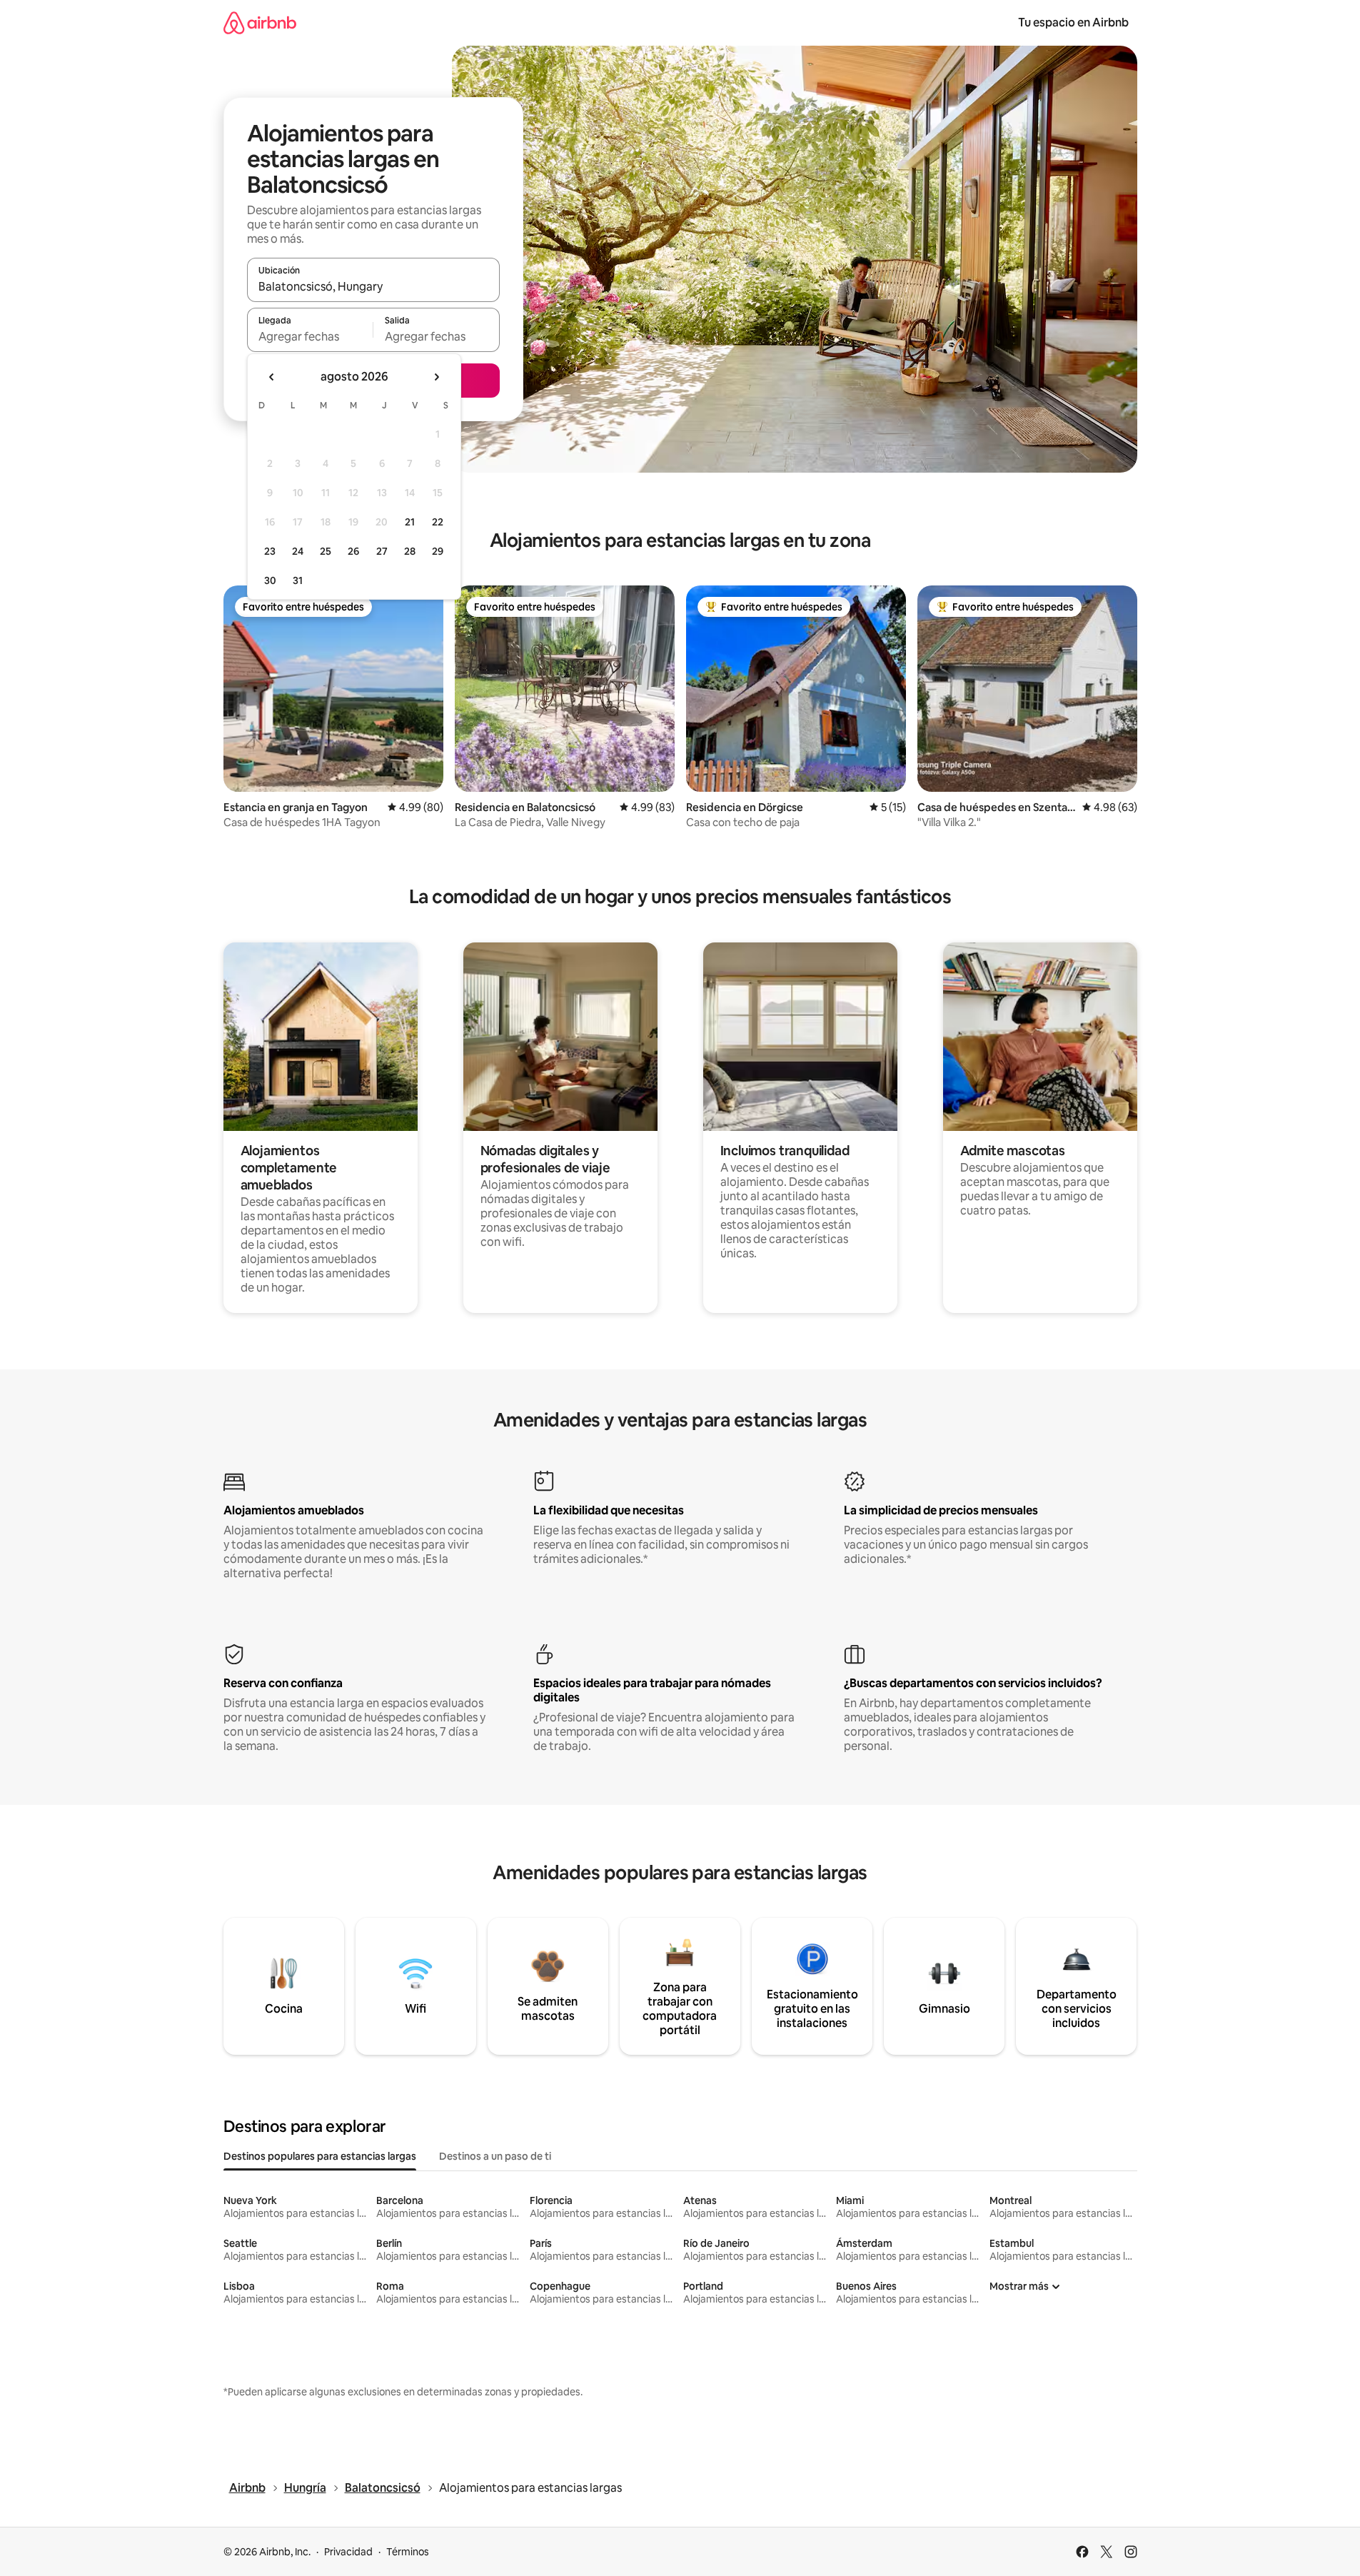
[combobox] (373, 286)
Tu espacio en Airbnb (1073, 22)
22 (438, 522)
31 (298, 580)
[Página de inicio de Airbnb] (260, 22)
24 (298, 551)
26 (353, 551)
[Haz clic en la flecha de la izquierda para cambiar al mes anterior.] (272, 377)
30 (270, 580)
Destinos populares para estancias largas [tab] (320, 2156)
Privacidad (348, 2552)
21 (410, 522)
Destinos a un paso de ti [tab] (495, 2156)
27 (382, 551)
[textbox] (310, 336)
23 (270, 551)
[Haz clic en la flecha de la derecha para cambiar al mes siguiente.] (436, 377)
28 (410, 551)
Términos (408, 2552)
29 (438, 551)
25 (326, 551)
